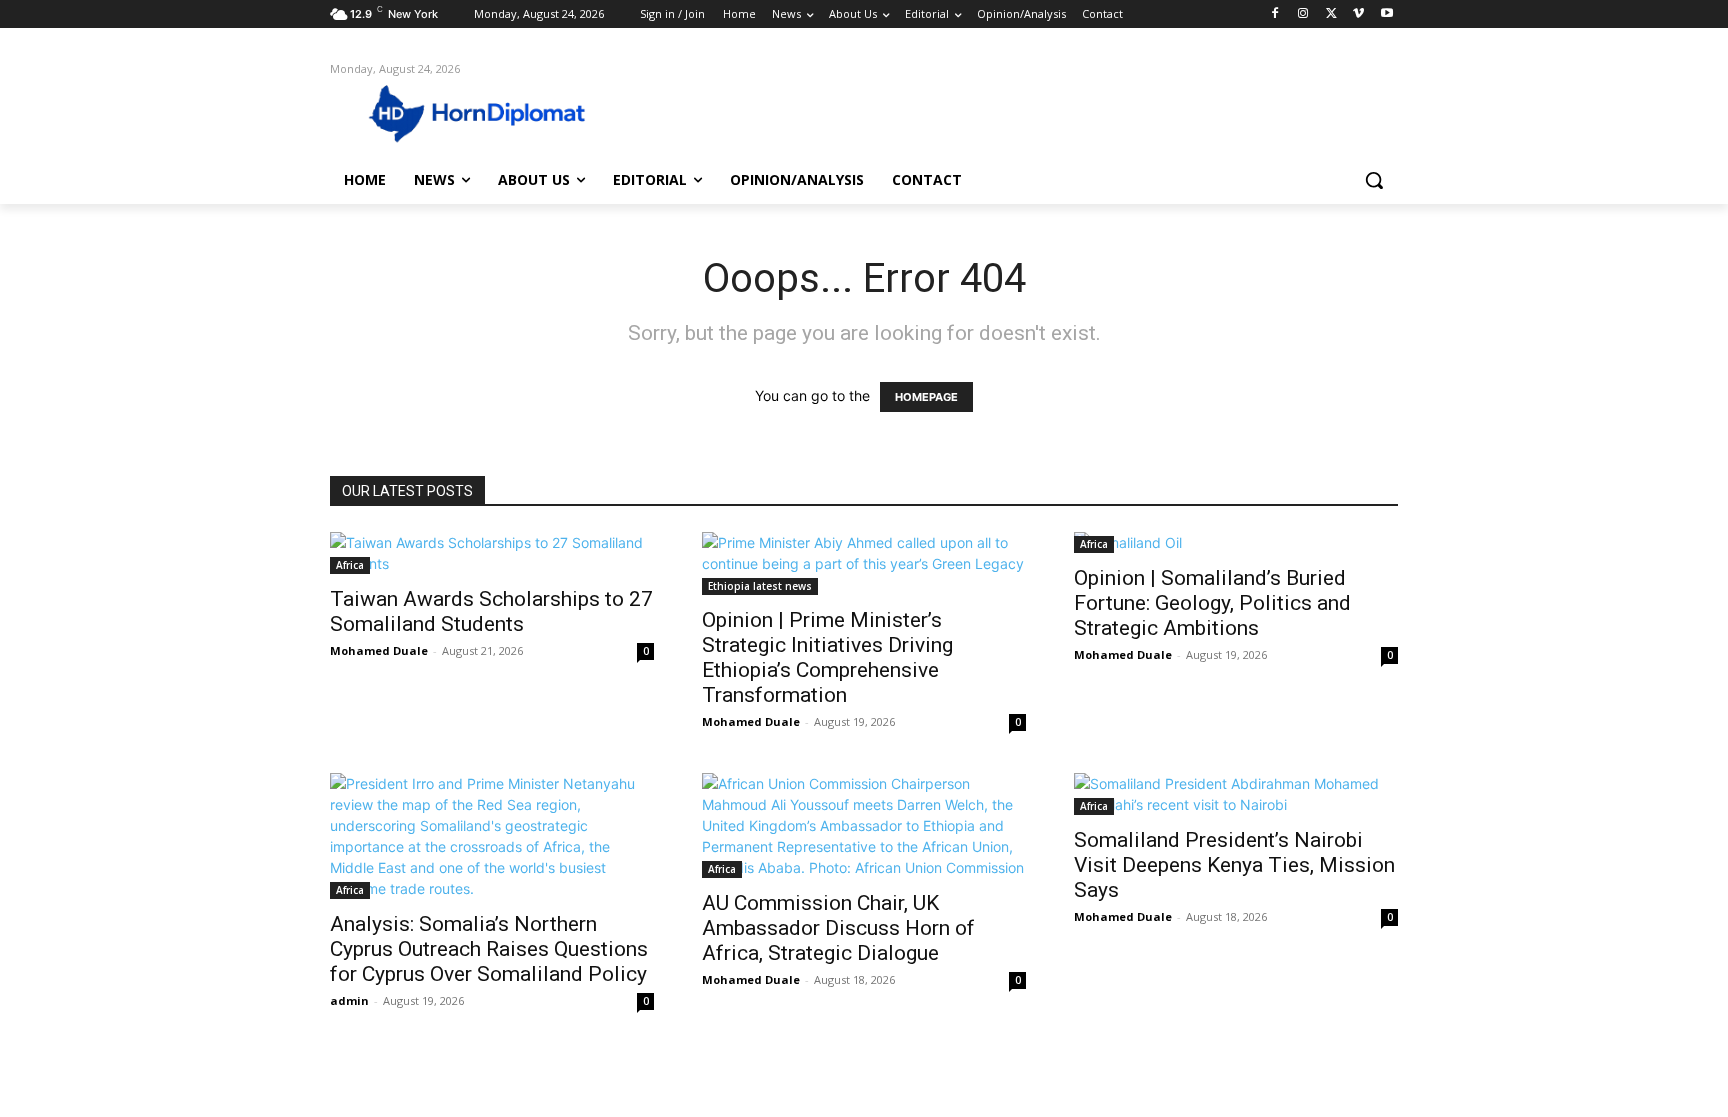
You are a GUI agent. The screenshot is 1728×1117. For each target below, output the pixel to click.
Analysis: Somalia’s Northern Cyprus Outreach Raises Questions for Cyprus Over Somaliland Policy (489, 949)
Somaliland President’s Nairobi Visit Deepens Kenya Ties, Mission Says (1234, 865)
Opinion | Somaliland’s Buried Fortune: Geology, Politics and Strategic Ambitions (1212, 603)
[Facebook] (1275, 14)
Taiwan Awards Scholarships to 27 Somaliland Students (491, 611)
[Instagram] (1303, 14)
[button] (1374, 180)
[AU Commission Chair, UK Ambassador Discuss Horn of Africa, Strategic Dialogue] (864, 825)
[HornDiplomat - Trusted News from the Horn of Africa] (490, 112)
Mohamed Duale (379, 650)
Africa (350, 565)
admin (349, 1000)
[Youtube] (1386, 14)
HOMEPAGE (926, 397)
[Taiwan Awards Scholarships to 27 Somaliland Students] (492, 553)
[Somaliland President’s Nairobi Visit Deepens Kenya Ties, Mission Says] (1236, 794)
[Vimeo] (1358, 14)
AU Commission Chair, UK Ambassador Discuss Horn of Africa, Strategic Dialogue (838, 928)
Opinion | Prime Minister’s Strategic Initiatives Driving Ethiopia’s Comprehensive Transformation (827, 657)
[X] (1331, 14)
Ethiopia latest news (760, 586)
